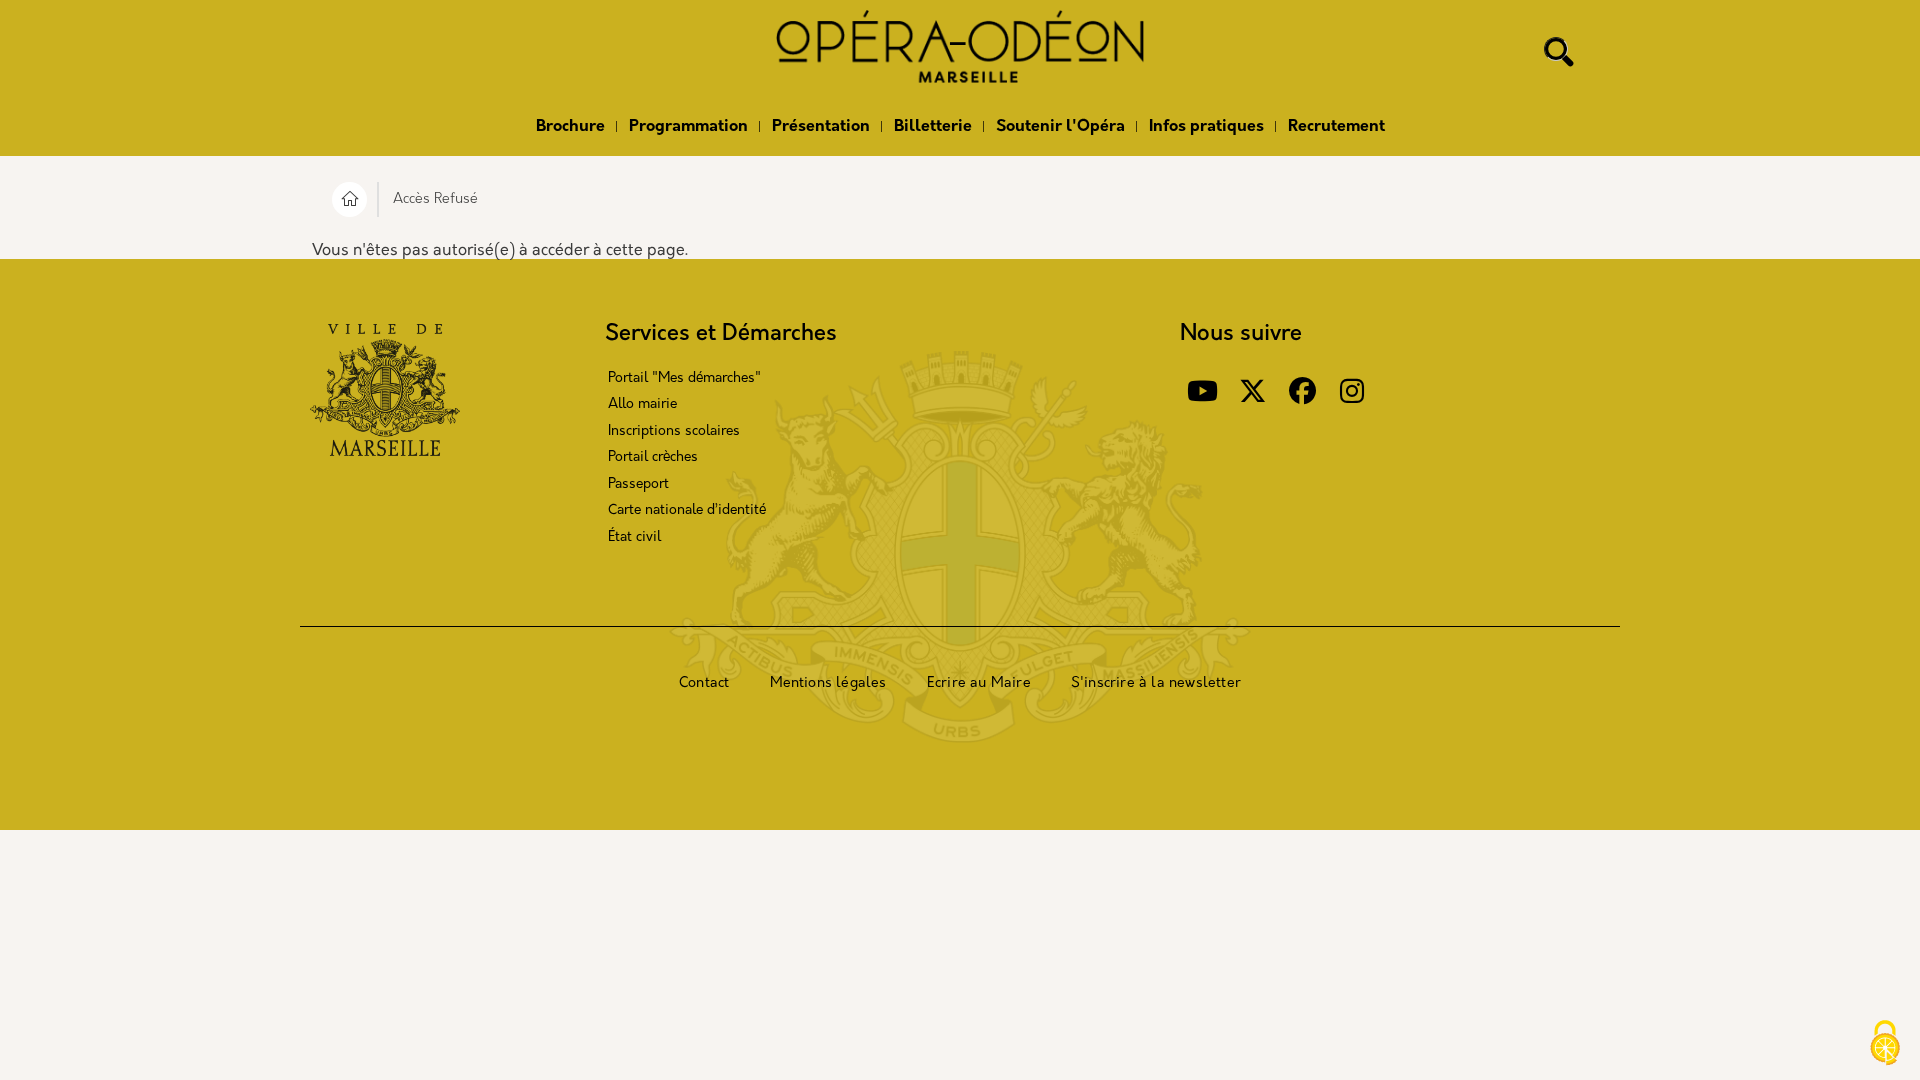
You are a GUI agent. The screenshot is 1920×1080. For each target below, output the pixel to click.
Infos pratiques (1206, 127)
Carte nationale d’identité (687, 510)
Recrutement (1336, 127)
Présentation (821, 127)
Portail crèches (653, 457)
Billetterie (933, 127)
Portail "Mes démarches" (684, 378)
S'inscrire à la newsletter (1156, 683)
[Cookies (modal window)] (1885, 1045)
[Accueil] (960, 53)
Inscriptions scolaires (674, 431)
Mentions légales (828, 683)
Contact (704, 683)
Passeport (638, 484)
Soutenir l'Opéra (1060, 127)
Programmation (688, 127)
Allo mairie (642, 404)
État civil (634, 537)
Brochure (570, 127)
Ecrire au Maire (979, 683)
